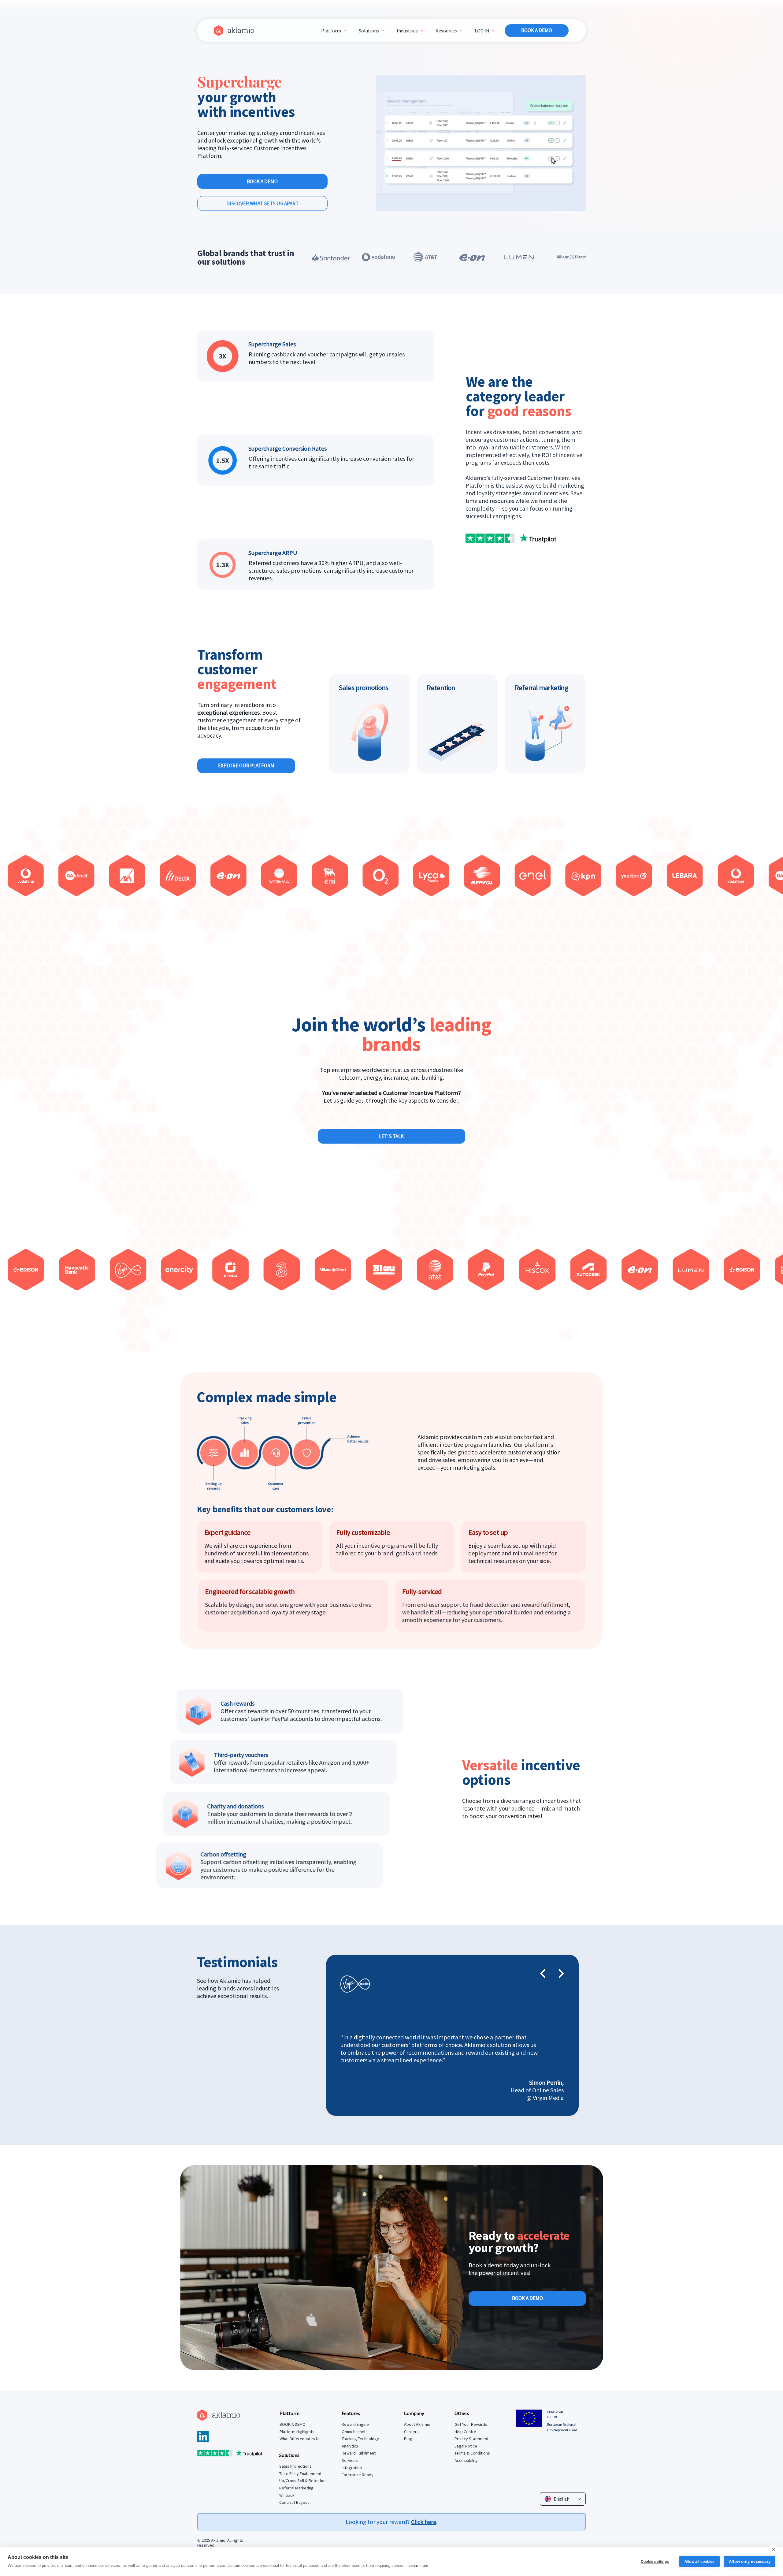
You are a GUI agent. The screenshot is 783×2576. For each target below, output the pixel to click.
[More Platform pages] (345, 31)
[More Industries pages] (422, 31)
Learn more (418, 2565)
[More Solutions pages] (383, 31)
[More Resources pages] (461, 31)
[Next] (561, 1974)
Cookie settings (655, 2562)
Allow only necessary (750, 2561)
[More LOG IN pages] (493, 31)
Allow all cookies (700, 2562)
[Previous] (543, 1974)
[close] (773, 2549)
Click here (424, 2522)
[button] (575, 203)
